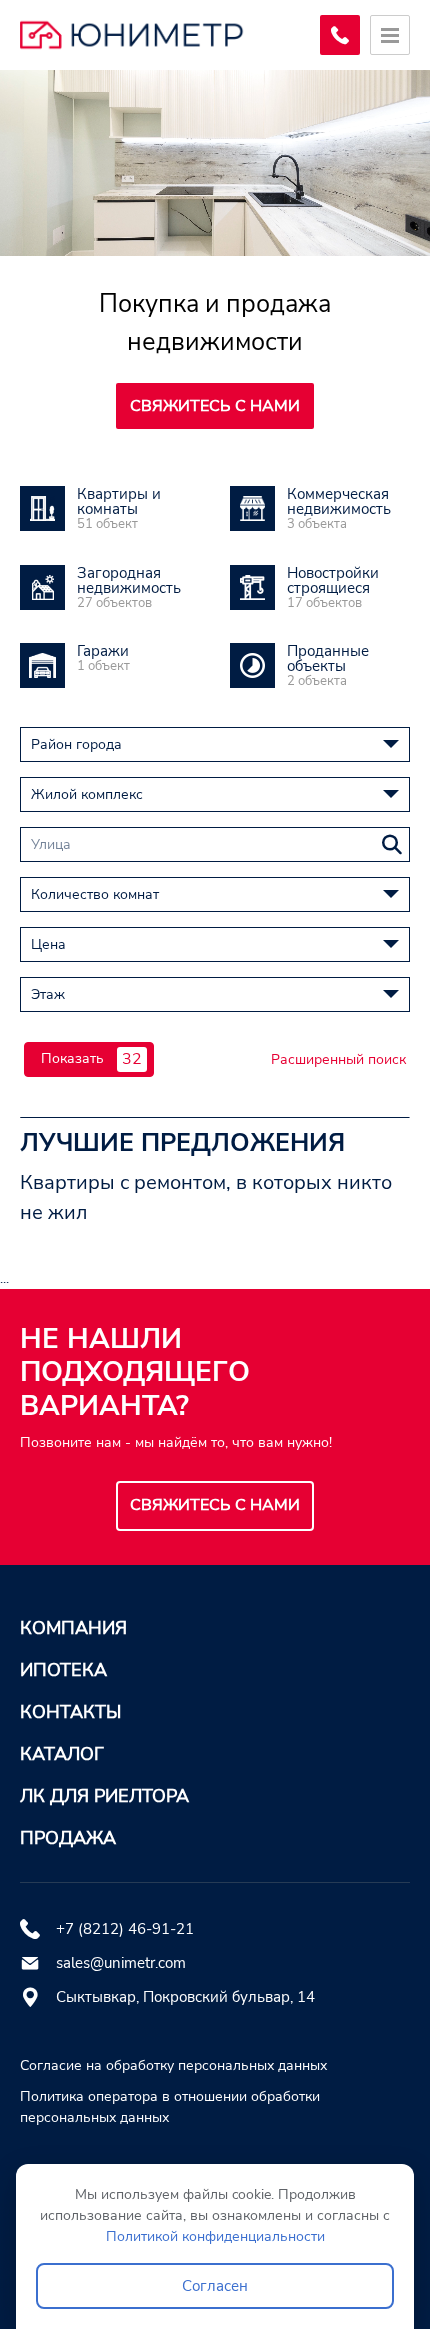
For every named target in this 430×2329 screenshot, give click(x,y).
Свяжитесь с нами (215, 406)
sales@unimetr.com (121, 1963)
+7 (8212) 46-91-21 (125, 1929)
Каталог (62, 1754)
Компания (73, 1628)
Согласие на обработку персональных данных (173, 2065)
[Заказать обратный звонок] (340, 35)
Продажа (68, 1838)
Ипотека (63, 1670)
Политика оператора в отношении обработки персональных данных (170, 2107)
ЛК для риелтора (104, 1796)
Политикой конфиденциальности (215, 2236)
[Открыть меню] (390, 35)
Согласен (215, 2286)
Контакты (70, 1712)
